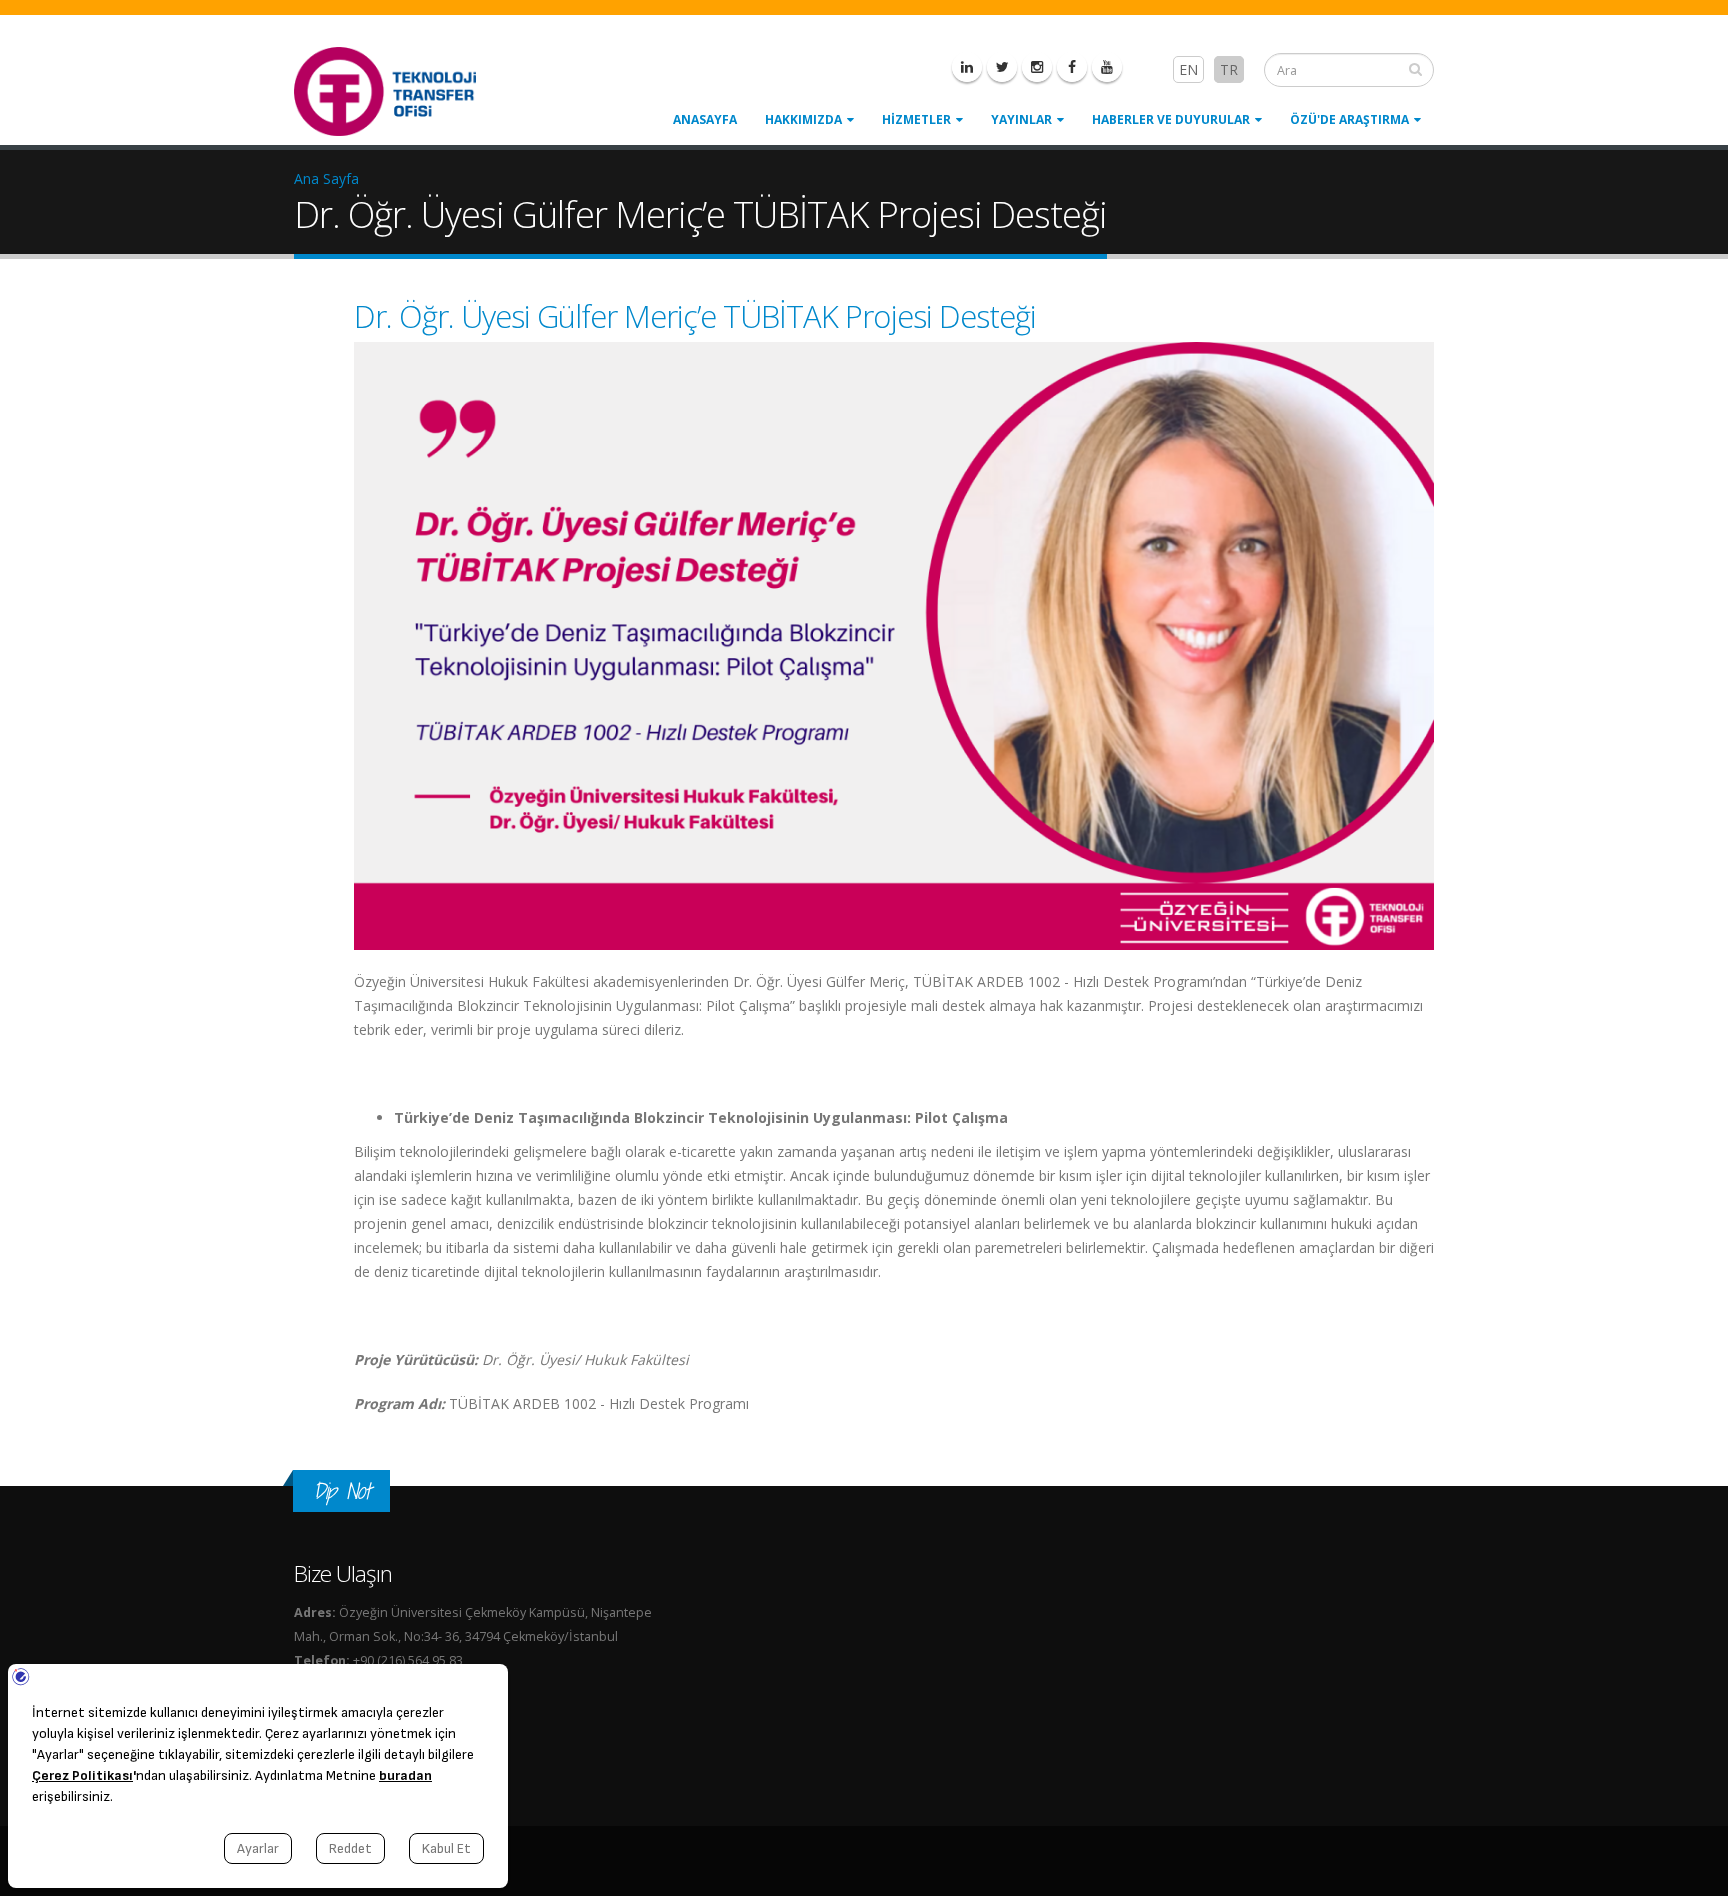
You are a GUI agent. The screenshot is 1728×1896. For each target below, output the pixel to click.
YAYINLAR (1021, 119)
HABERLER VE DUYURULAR (1171, 119)
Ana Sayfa (326, 178)
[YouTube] (1107, 67)
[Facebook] (1072, 67)
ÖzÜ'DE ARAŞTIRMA (1349, 119)
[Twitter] (1002, 67)
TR (1229, 69)
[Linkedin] (967, 67)
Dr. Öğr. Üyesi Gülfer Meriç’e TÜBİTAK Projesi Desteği (695, 316)
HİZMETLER (916, 119)
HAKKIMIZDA (803, 119)
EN (1188, 69)
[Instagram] (1037, 67)
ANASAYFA (705, 119)
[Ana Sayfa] (397, 89)
